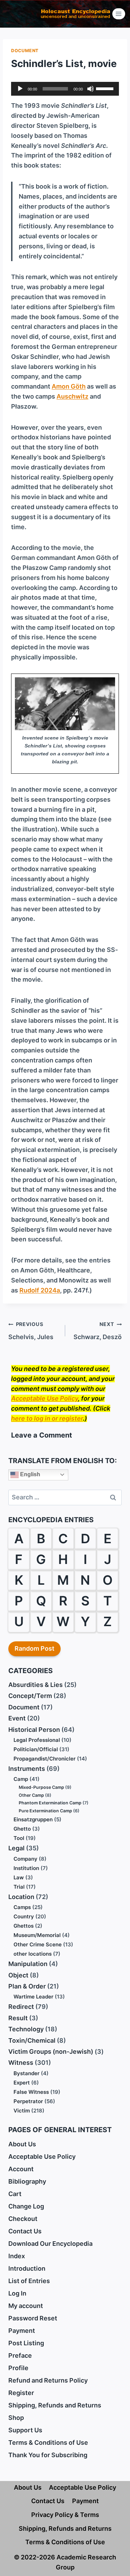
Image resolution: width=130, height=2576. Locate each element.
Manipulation (28, 1964)
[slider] (106, 88)
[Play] (20, 89)
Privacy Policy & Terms (65, 2515)
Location (21, 1897)
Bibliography (27, 2181)
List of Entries (29, 2281)
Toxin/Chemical (32, 2040)
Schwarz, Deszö (98, 1331)
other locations (33, 1954)
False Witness (31, 2092)
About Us (22, 2144)
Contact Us (25, 2231)
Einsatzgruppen (33, 1819)
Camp (21, 1779)
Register (21, 2393)
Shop (16, 2418)
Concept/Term (30, 1696)
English (29, 1474)
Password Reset (33, 2318)
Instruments (27, 1769)
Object (18, 1975)
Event (17, 1718)
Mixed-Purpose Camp (41, 1787)
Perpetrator (28, 2101)
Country (24, 1916)
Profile (18, 2368)
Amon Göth (69, 386)
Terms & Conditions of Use (48, 2443)
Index (17, 2256)
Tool (19, 1838)
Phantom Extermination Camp (50, 1803)
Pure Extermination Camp (45, 1811)
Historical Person (34, 1730)
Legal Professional (37, 1740)
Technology (26, 2029)
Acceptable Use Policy (45, 1398)
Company (25, 1859)
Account (21, 2169)
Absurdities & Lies (36, 1685)
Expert (22, 2083)
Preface (20, 2355)
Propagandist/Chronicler (45, 1759)
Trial (19, 1887)
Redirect (21, 2007)
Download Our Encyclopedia (50, 2244)
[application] (65, 89)
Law (19, 1877)
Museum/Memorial (37, 1935)
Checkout (23, 2219)
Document (25, 51)
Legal (16, 1848)
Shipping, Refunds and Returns (55, 2405)
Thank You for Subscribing (48, 2455)
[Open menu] (119, 14)
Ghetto (22, 1829)
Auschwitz (72, 396)
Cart (15, 2194)
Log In (17, 2293)
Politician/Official (36, 1749)
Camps (22, 1907)
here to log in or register (47, 1418)
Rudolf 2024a (40, 1290)
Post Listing (26, 2343)
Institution (26, 1868)
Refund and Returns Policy (48, 2380)
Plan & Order (27, 1986)
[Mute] (90, 89)
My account (26, 2306)
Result (18, 2018)
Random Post (34, 1648)
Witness (21, 2063)
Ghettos (24, 1926)
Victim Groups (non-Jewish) (51, 2052)
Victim (22, 2111)
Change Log (26, 2206)
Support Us (25, 2430)
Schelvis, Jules (31, 1331)
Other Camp (31, 1795)
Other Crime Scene (38, 1944)
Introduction (27, 2268)
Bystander (27, 2073)
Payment (22, 2331)
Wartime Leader (33, 1997)
